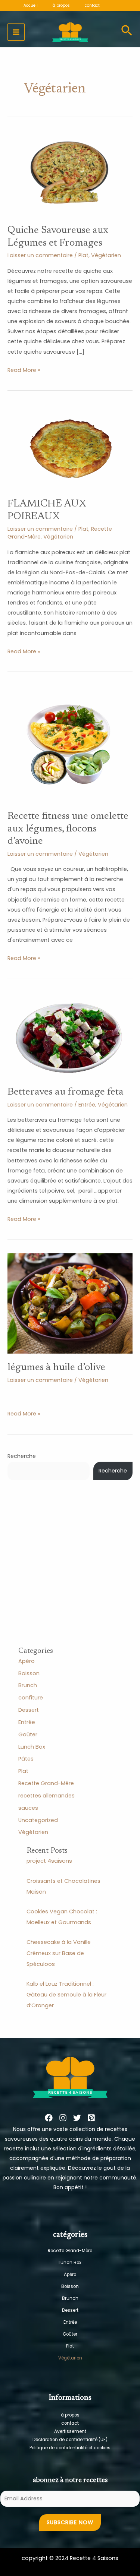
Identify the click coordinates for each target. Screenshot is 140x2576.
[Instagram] (63, 2118)
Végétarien (106, 255)
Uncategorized (38, 1820)
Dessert (29, 1710)
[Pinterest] (91, 2118)
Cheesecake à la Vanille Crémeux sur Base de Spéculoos (59, 1953)
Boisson (29, 1673)
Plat (83, 255)
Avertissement (70, 2431)
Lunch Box (32, 1747)
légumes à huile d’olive (56, 1368)
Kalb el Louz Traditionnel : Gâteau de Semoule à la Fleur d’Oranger (66, 1995)
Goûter (28, 1734)
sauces (28, 1808)
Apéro (27, 1661)
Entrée (87, 1105)
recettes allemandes (46, 1796)
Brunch (28, 1685)
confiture (31, 1698)
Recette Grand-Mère (46, 1783)
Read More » (24, 370)
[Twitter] (77, 2118)
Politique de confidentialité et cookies (70, 2448)
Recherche (22, 1456)
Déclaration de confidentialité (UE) (70, 2440)
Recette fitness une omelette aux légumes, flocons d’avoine (68, 829)
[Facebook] (49, 2118)
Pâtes (26, 1759)
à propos (70, 2415)
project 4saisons (49, 1861)
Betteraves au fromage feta (66, 1092)
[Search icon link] (127, 32)
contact (70, 2423)
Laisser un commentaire (40, 255)
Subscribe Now (70, 2522)
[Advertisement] (70, 1576)
